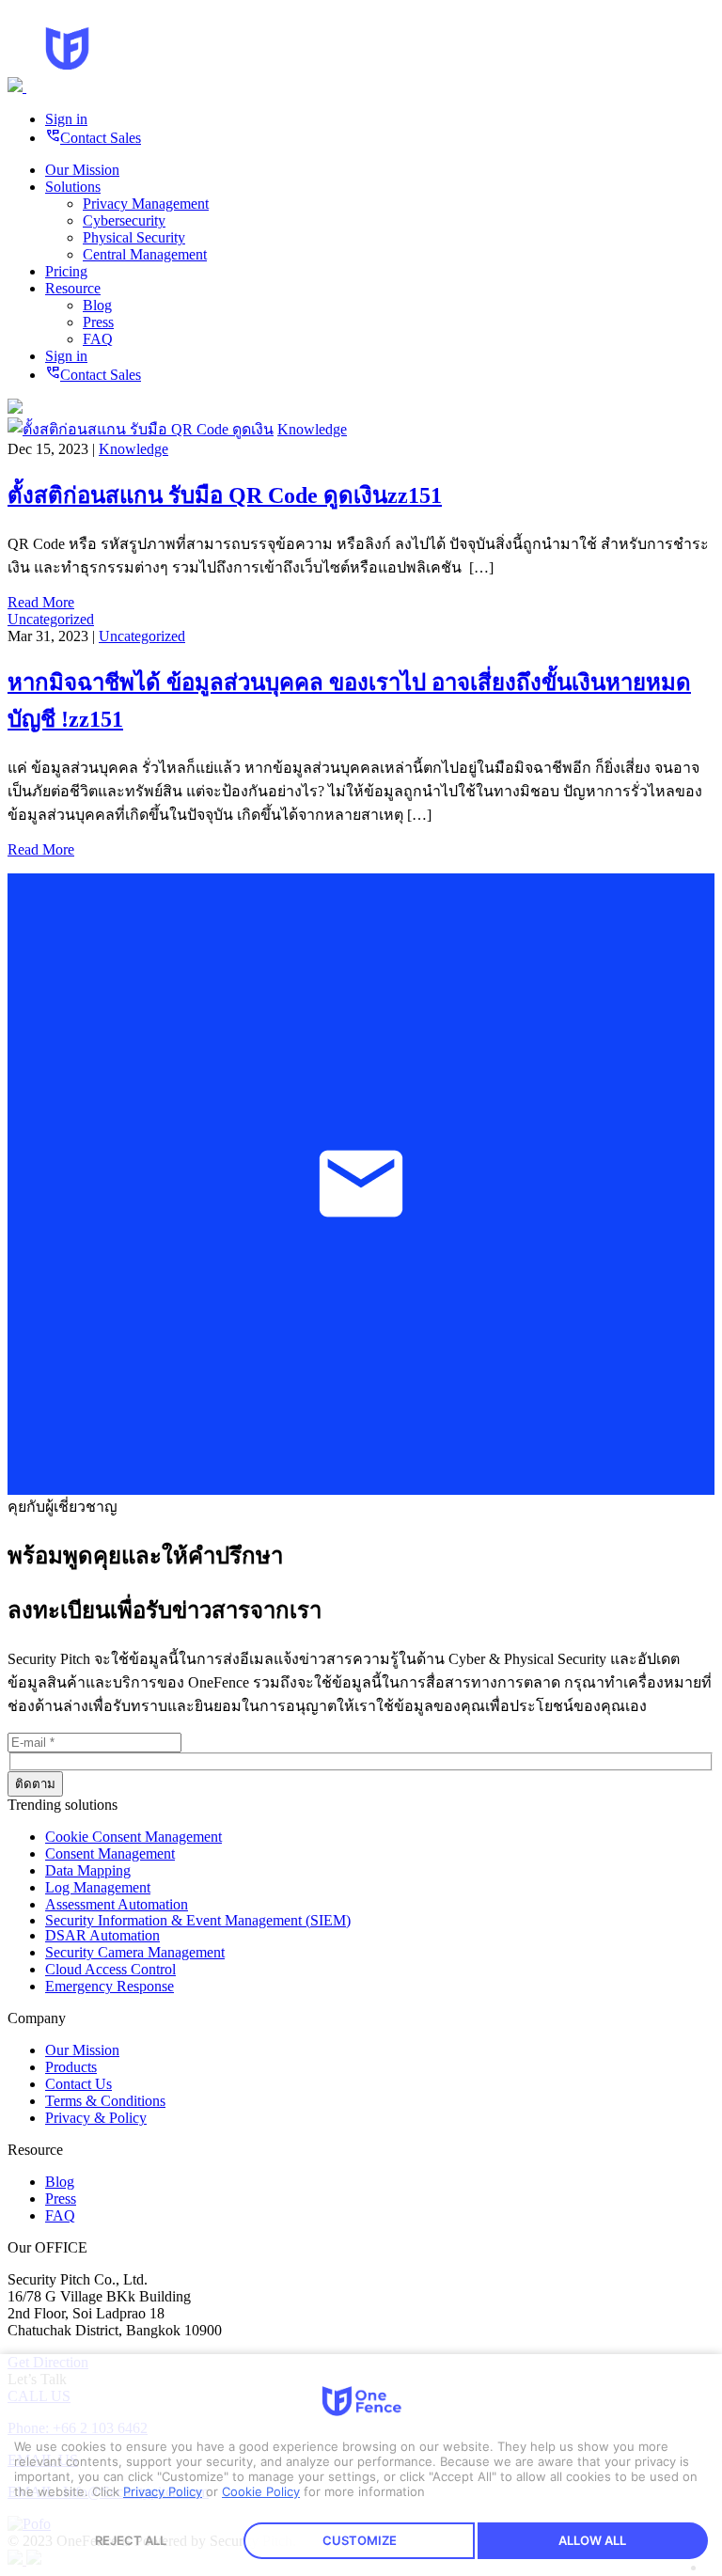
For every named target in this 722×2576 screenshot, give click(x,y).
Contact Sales (93, 138)
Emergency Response (110, 1986)
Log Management (98, 1887)
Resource (73, 288)
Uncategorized (51, 619)
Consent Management (110, 1853)
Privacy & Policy (96, 2118)
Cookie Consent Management (133, 1837)
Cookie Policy (261, 2491)
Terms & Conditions (105, 2101)
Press (98, 322)
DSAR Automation (102, 1935)
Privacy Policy (163, 2491)
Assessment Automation (117, 1904)
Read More (41, 602)
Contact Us (78, 2084)
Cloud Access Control (110, 1969)
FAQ (98, 339)
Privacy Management (146, 204)
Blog (97, 305)
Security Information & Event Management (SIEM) (198, 1920)
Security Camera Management (135, 1952)
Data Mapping (88, 1870)
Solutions (73, 187)
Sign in (66, 119)
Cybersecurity (124, 220)
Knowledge (312, 429)
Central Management (145, 254)
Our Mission (82, 170)
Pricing (66, 271)
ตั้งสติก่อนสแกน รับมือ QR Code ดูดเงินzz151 (225, 495)
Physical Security (134, 237)
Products (71, 2067)
